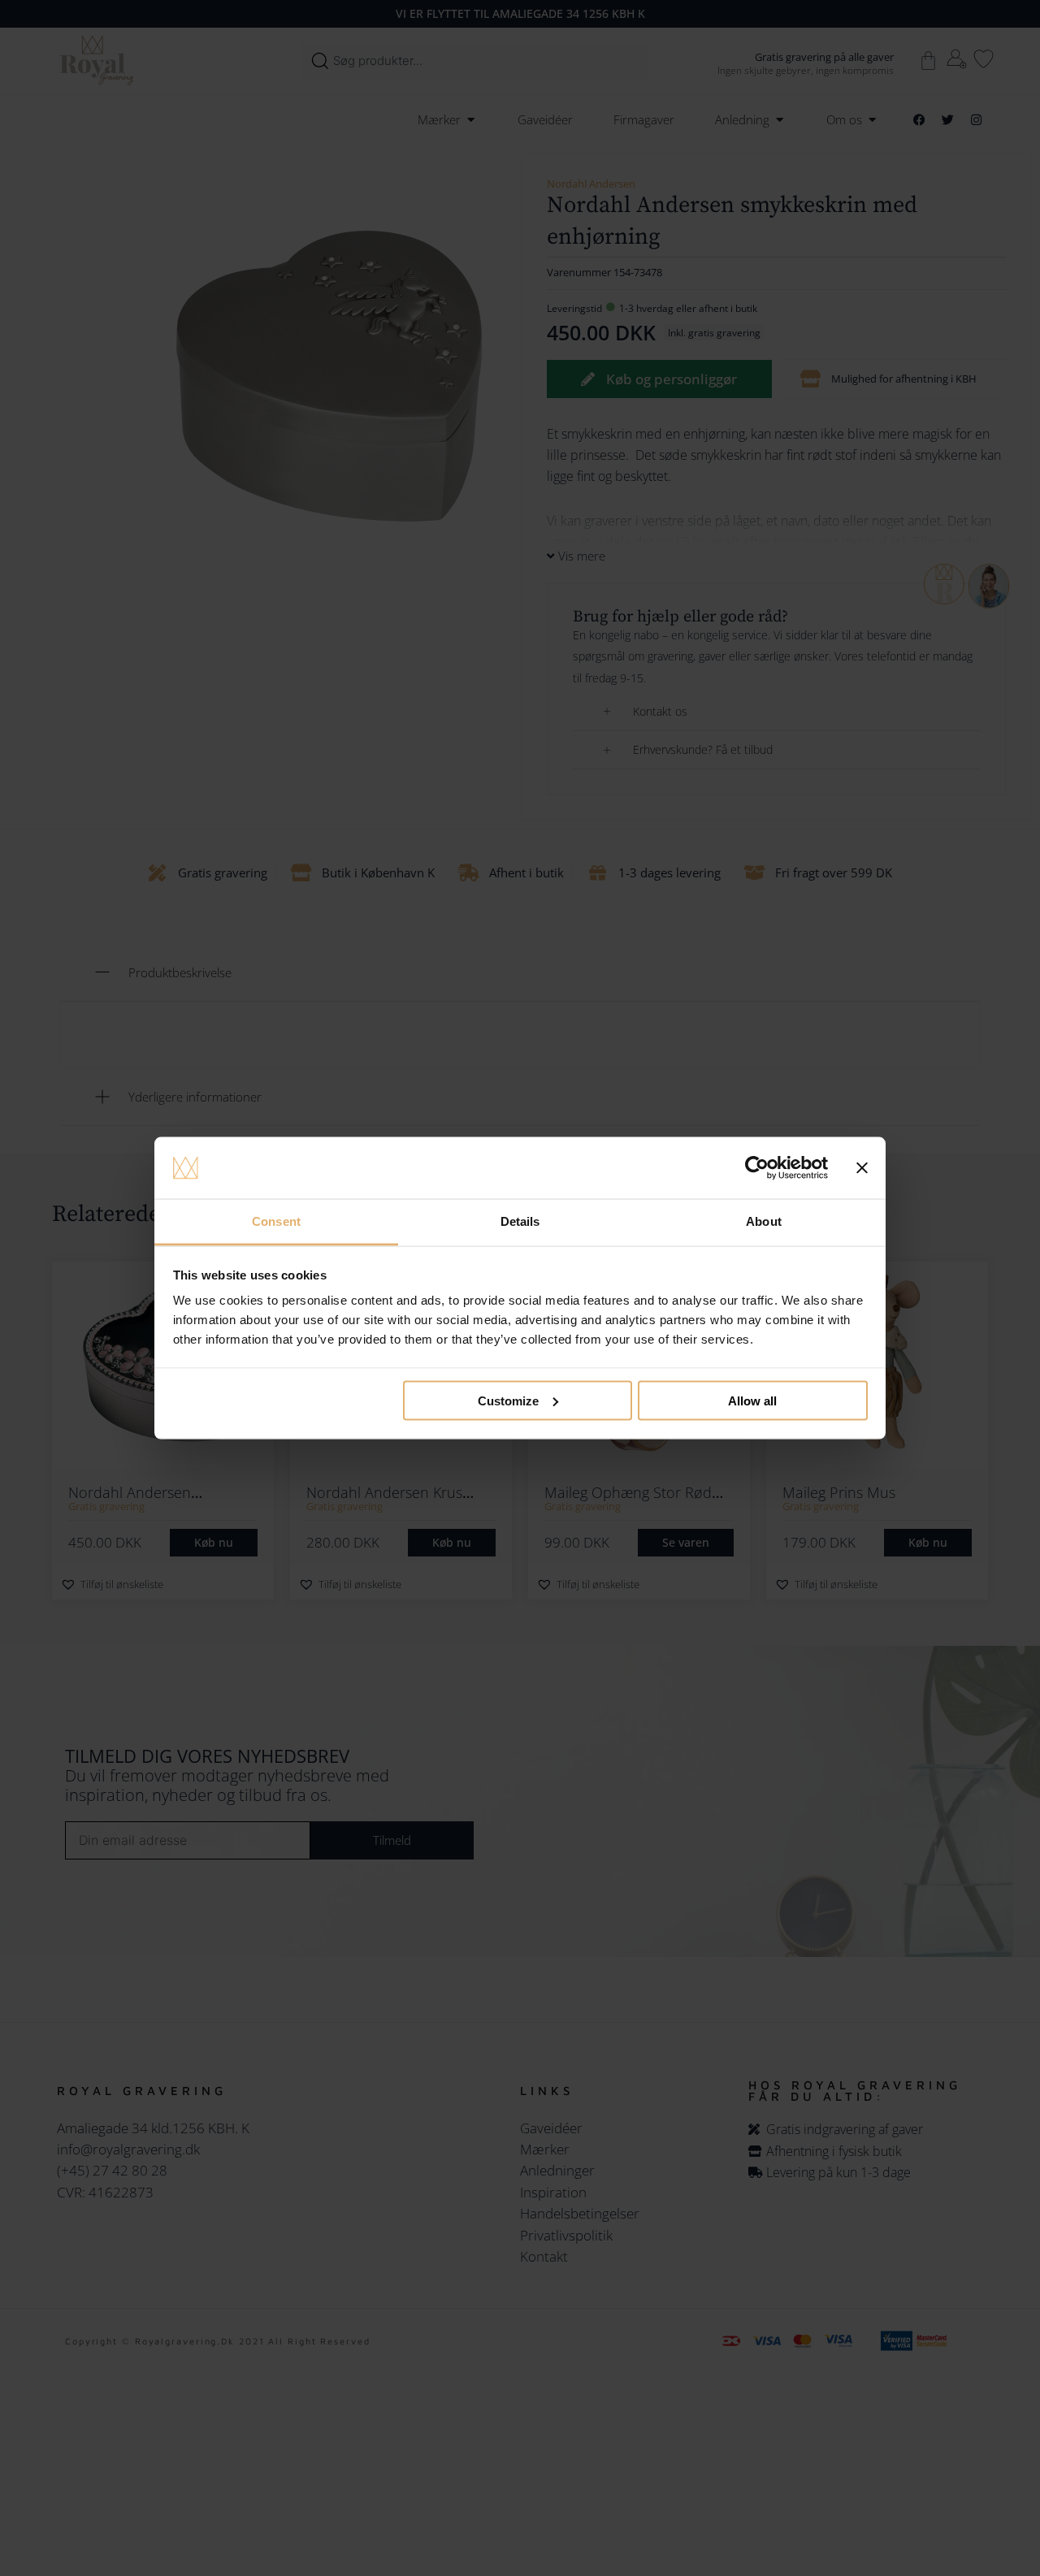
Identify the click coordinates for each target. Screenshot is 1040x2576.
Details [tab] (520, 1221)
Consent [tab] (276, 1221)
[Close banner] (862, 1168)
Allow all (752, 1400)
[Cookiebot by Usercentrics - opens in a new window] (757, 1168)
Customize (508, 1400)
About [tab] (764, 1221)
